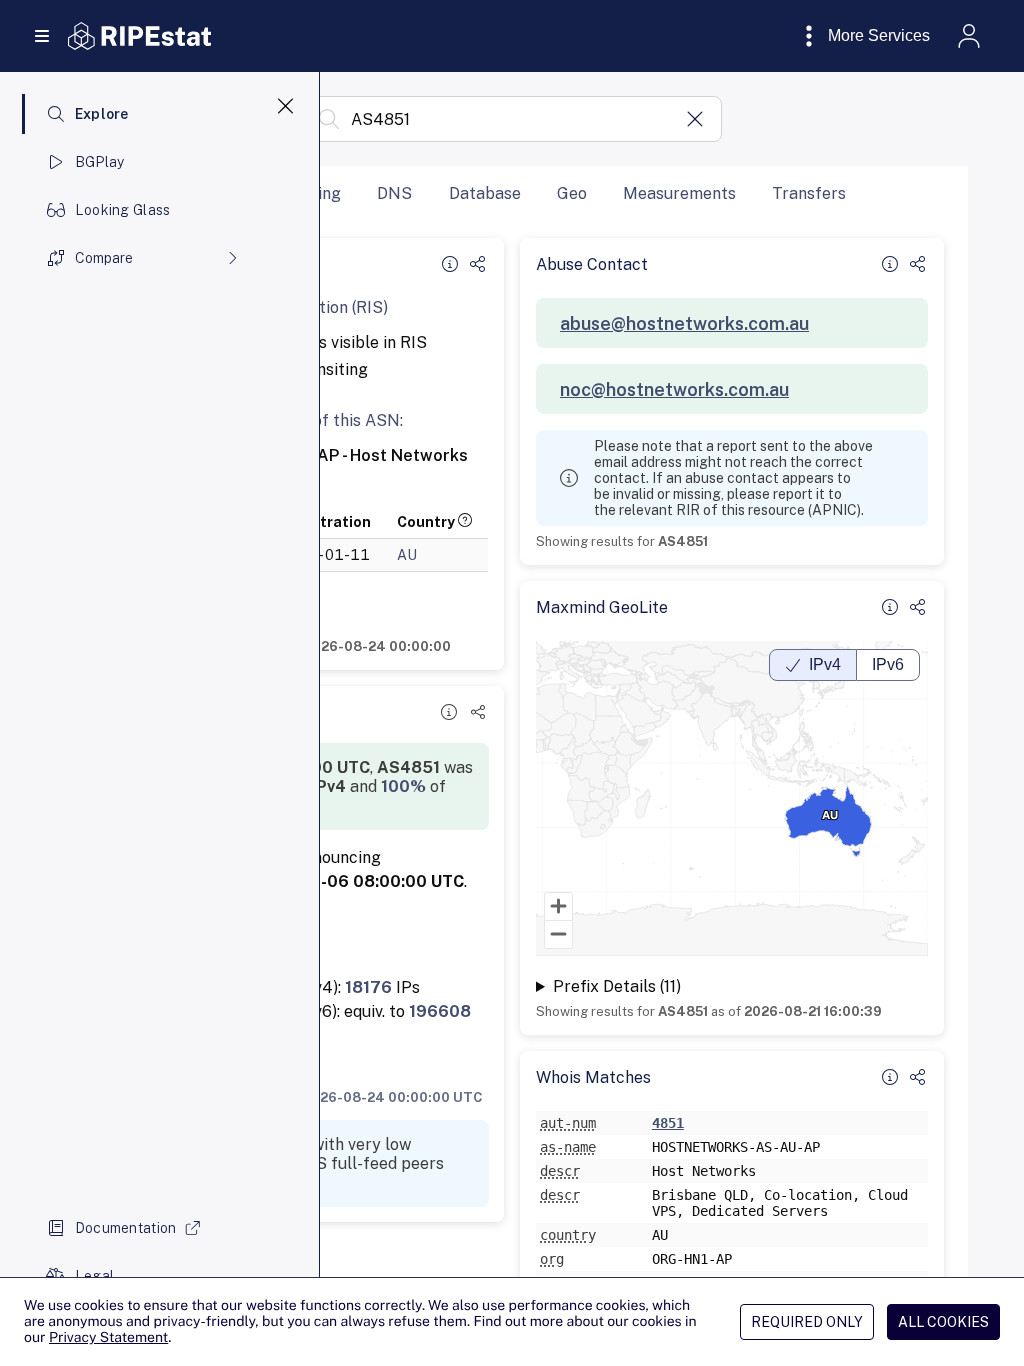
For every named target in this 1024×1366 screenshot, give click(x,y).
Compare (104, 258)
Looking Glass (123, 210)
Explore (102, 114)
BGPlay (100, 162)
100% (403, 786)
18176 (368, 987)
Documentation (126, 1228)
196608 (440, 1011)
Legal (94, 1276)
